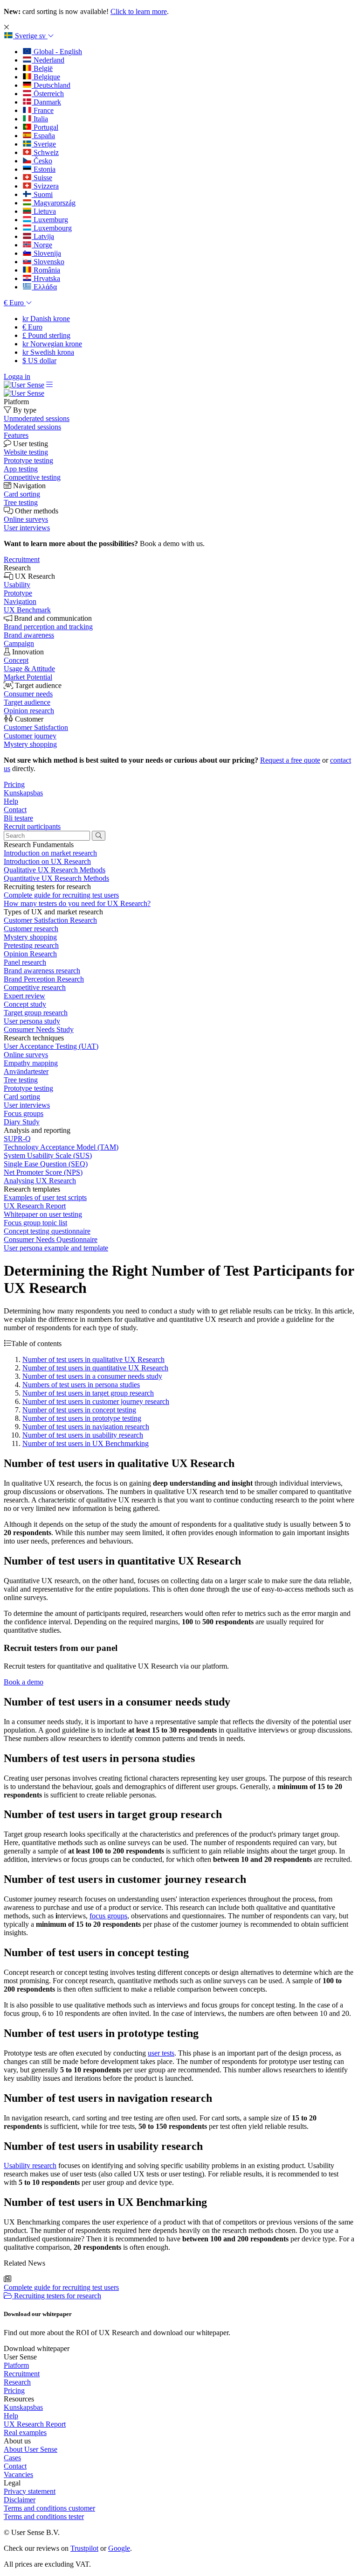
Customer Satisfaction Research (50, 920)
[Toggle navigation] (49, 385)
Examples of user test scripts (45, 1197)
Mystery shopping (30, 937)
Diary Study (22, 1122)
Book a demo (24, 1682)
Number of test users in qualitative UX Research (93, 1359)
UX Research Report (35, 1206)
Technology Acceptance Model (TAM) (61, 1147)
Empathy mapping (31, 1063)
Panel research (25, 962)
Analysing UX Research (40, 1181)
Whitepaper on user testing (43, 1214)
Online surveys (26, 1055)
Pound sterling (46, 335)
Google (119, 2548)
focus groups (108, 1916)
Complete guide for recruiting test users (61, 895)
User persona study (32, 1021)
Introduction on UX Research (47, 861)
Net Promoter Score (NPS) (43, 1172)
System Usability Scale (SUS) (48, 1155)
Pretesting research (31, 945)
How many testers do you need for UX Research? (77, 903)
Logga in (17, 376)
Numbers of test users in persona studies (81, 1385)
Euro (32, 327)
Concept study (25, 1004)
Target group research (36, 1013)
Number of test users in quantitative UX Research (95, 1368)
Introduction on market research (50, 853)
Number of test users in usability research (83, 1435)
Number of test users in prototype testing (82, 1418)
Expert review (24, 996)
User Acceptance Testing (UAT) (51, 1046)
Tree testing (21, 1080)
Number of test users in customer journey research (96, 1401)
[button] (29, 36)
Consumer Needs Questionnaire (51, 1239)
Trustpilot (84, 2548)
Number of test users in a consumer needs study (92, 1376)
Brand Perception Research (44, 979)
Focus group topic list (35, 1223)
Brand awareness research (42, 971)
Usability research (30, 2165)
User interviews (27, 1105)
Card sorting (22, 1097)
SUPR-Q (17, 1139)
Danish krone (46, 319)
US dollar (39, 361)
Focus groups (24, 1113)
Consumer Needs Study (39, 1029)
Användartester (26, 1071)
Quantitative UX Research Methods (56, 878)
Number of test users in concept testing (79, 1410)
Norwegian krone (52, 344)
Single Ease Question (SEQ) (46, 1164)
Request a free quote (290, 760)
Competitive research (35, 987)
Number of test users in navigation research (86, 1427)
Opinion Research (30, 954)
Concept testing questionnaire (47, 1231)
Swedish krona (48, 352)
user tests (161, 2053)
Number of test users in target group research (88, 1393)
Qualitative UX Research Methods (55, 870)
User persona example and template (56, 1248)
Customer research (31, 929)
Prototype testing (28, 1088)
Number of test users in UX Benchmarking (86, 1443)
